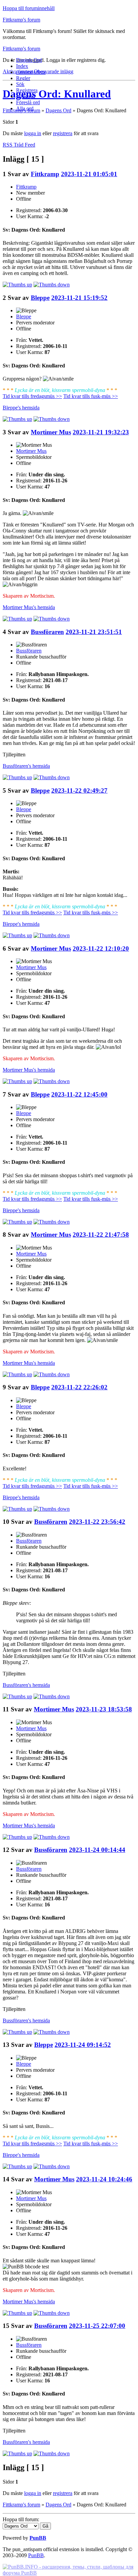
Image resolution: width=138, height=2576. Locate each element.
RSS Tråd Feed (19, 145)
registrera (63, 133)
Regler (23, 78)
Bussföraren (47, 632)
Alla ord (25, 108)
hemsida (21, 408)
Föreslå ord (28, 102)
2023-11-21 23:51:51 (94, 632)
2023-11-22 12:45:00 (79, 1094)
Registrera (27, 90)
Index (22, 66)
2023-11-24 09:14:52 (83, 2045)
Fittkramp (45, 174)
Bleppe (40, 298)
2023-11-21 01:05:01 (89, 174)
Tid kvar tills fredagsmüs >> (32, 396)
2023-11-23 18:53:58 (104, 1709)
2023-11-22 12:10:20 (101, 948)
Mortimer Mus (51, 432)
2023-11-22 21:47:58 (101, 1235)
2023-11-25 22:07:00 (97, 2326)
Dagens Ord (29, 60)
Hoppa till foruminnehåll (29, 8)
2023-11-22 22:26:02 (79, 1387)
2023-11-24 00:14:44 (97, 1850)
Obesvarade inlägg (54, 71)
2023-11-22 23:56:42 (97, 1522)
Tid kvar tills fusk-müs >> (91, 396)
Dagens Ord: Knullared (57, 94)
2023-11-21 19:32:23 (101, 432)
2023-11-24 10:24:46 (104, 2179)
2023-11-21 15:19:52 (79, 298)
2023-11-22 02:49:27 (79, 790)
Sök (20, 84)
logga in (33, 133)
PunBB (38, 2538)
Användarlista (31, 72)
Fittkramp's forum (21, 20)
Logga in (26, 96)
